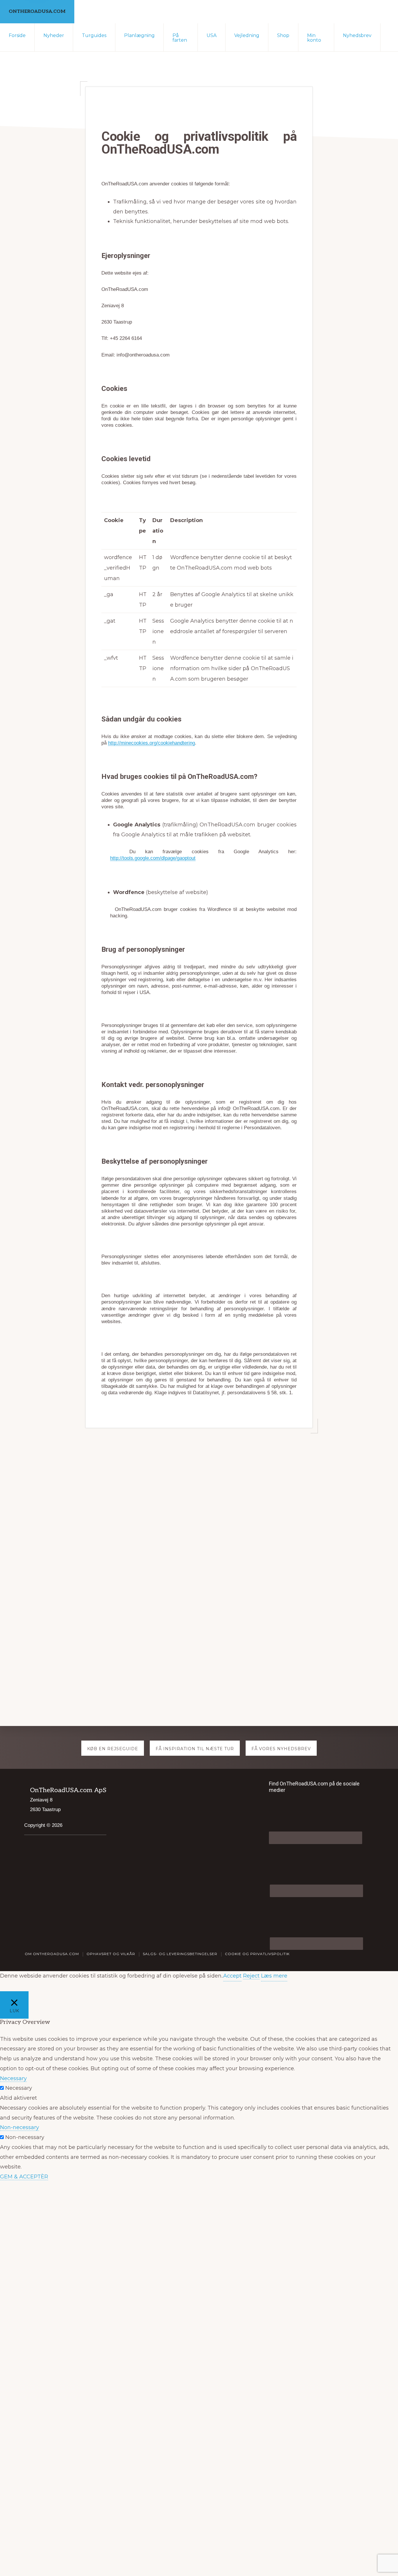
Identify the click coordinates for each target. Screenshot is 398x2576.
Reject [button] (251, 1976)
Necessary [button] (13, 2078)
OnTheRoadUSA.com (37, 12)
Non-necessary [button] (20, 2127)
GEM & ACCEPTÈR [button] (24, 2177)
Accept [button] (232, 1976)
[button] (389, 33)
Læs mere (274, 1976)
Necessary (19, 2088)
